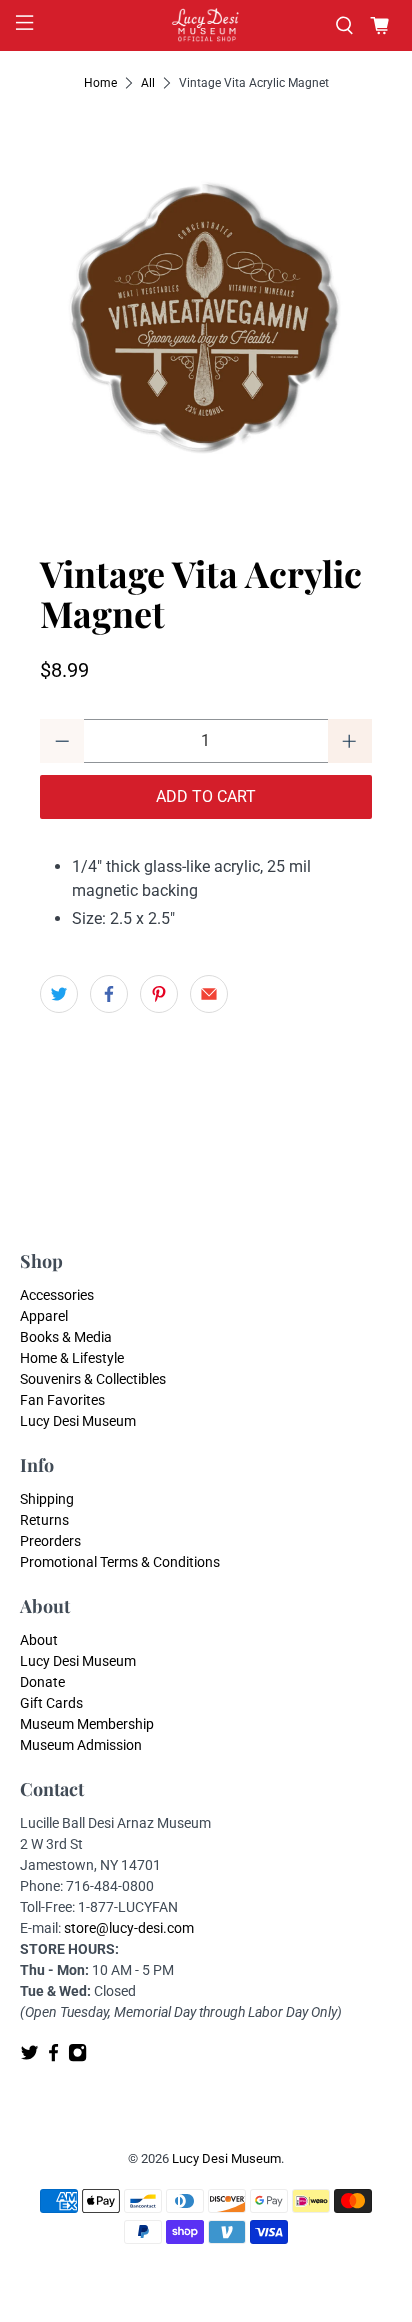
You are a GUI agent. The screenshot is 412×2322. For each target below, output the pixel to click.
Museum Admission (81, 1745)
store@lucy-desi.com (129, 1928)
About (39, 1640)
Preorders (50, 1541)
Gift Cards (51, 1703)
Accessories (57, 1295)
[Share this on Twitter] (59, 994)
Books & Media (66, 1337)
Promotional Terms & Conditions (120, 1562)
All (148, 83)
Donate (42, 1682)
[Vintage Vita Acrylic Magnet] (205, 314)
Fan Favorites (62, 1400)
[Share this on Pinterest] (159, 994)
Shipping (47, 1499)
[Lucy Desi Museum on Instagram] (77, 2058)
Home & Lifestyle (72, 1358)
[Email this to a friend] (209, 994)
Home (100, 83)
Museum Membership (87, 1724)
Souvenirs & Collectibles (93, 1379)
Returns (44, 1520)
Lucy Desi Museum (78, 1421)
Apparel (44, 1316)
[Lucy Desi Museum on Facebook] (53, 2058)
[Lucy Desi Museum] (206, 25)
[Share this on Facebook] (109, 994)
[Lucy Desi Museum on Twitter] (29, 2058)
